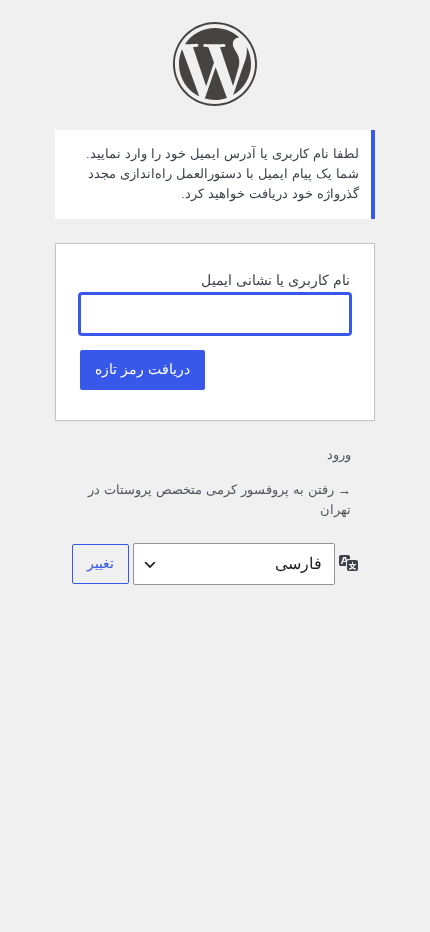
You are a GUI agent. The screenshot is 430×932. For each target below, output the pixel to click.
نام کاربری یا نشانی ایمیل (275, 280)
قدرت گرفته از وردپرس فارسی (215, 64)
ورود (339, 454)
